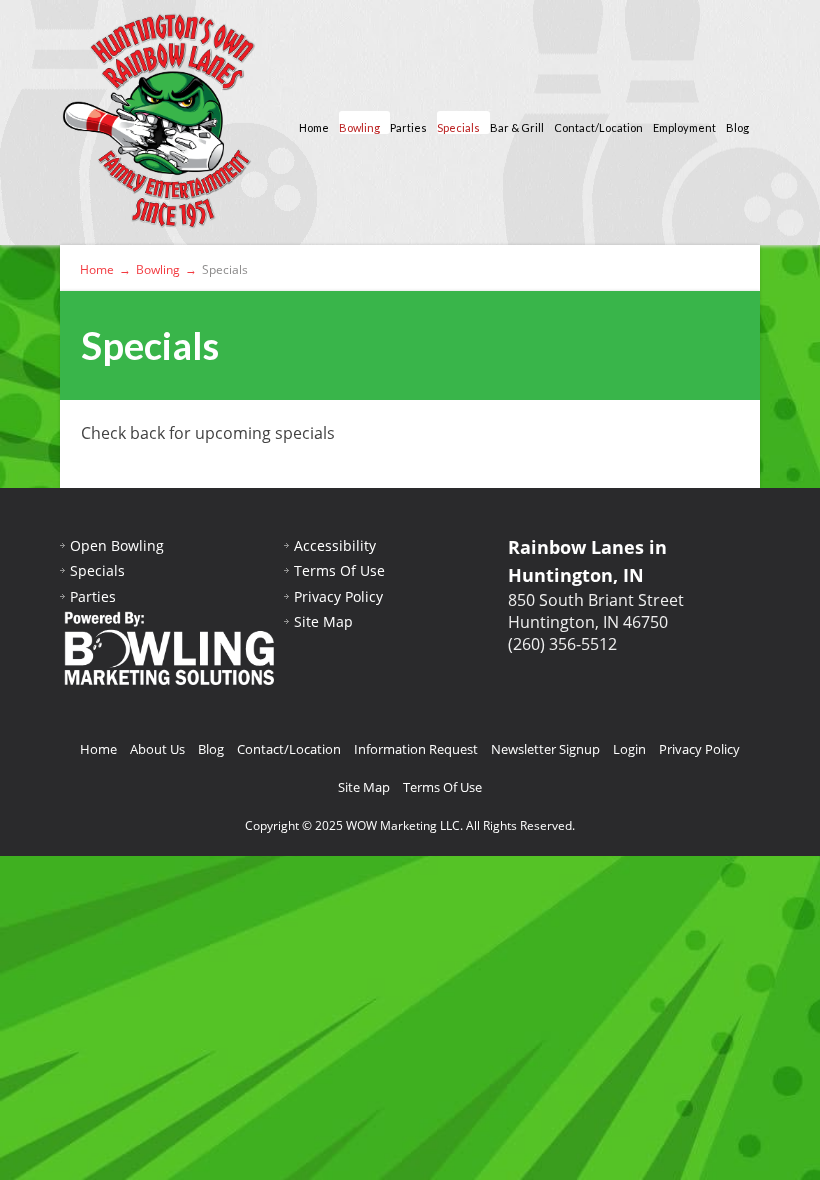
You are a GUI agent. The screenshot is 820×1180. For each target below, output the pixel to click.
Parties (408, 127)
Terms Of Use (339, 570)
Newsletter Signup (545, 749)
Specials (458, 127)
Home (314, 127)
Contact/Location (598, 127)
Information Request (416, 749)
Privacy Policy (338, 596)
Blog (737, 127)
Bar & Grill (517, 127)
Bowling (359, 127)
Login (629, 749)
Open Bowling (117, 545)
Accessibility (335, 545)
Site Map (323, 621)
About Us (157, 749)
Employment (684, 127)
